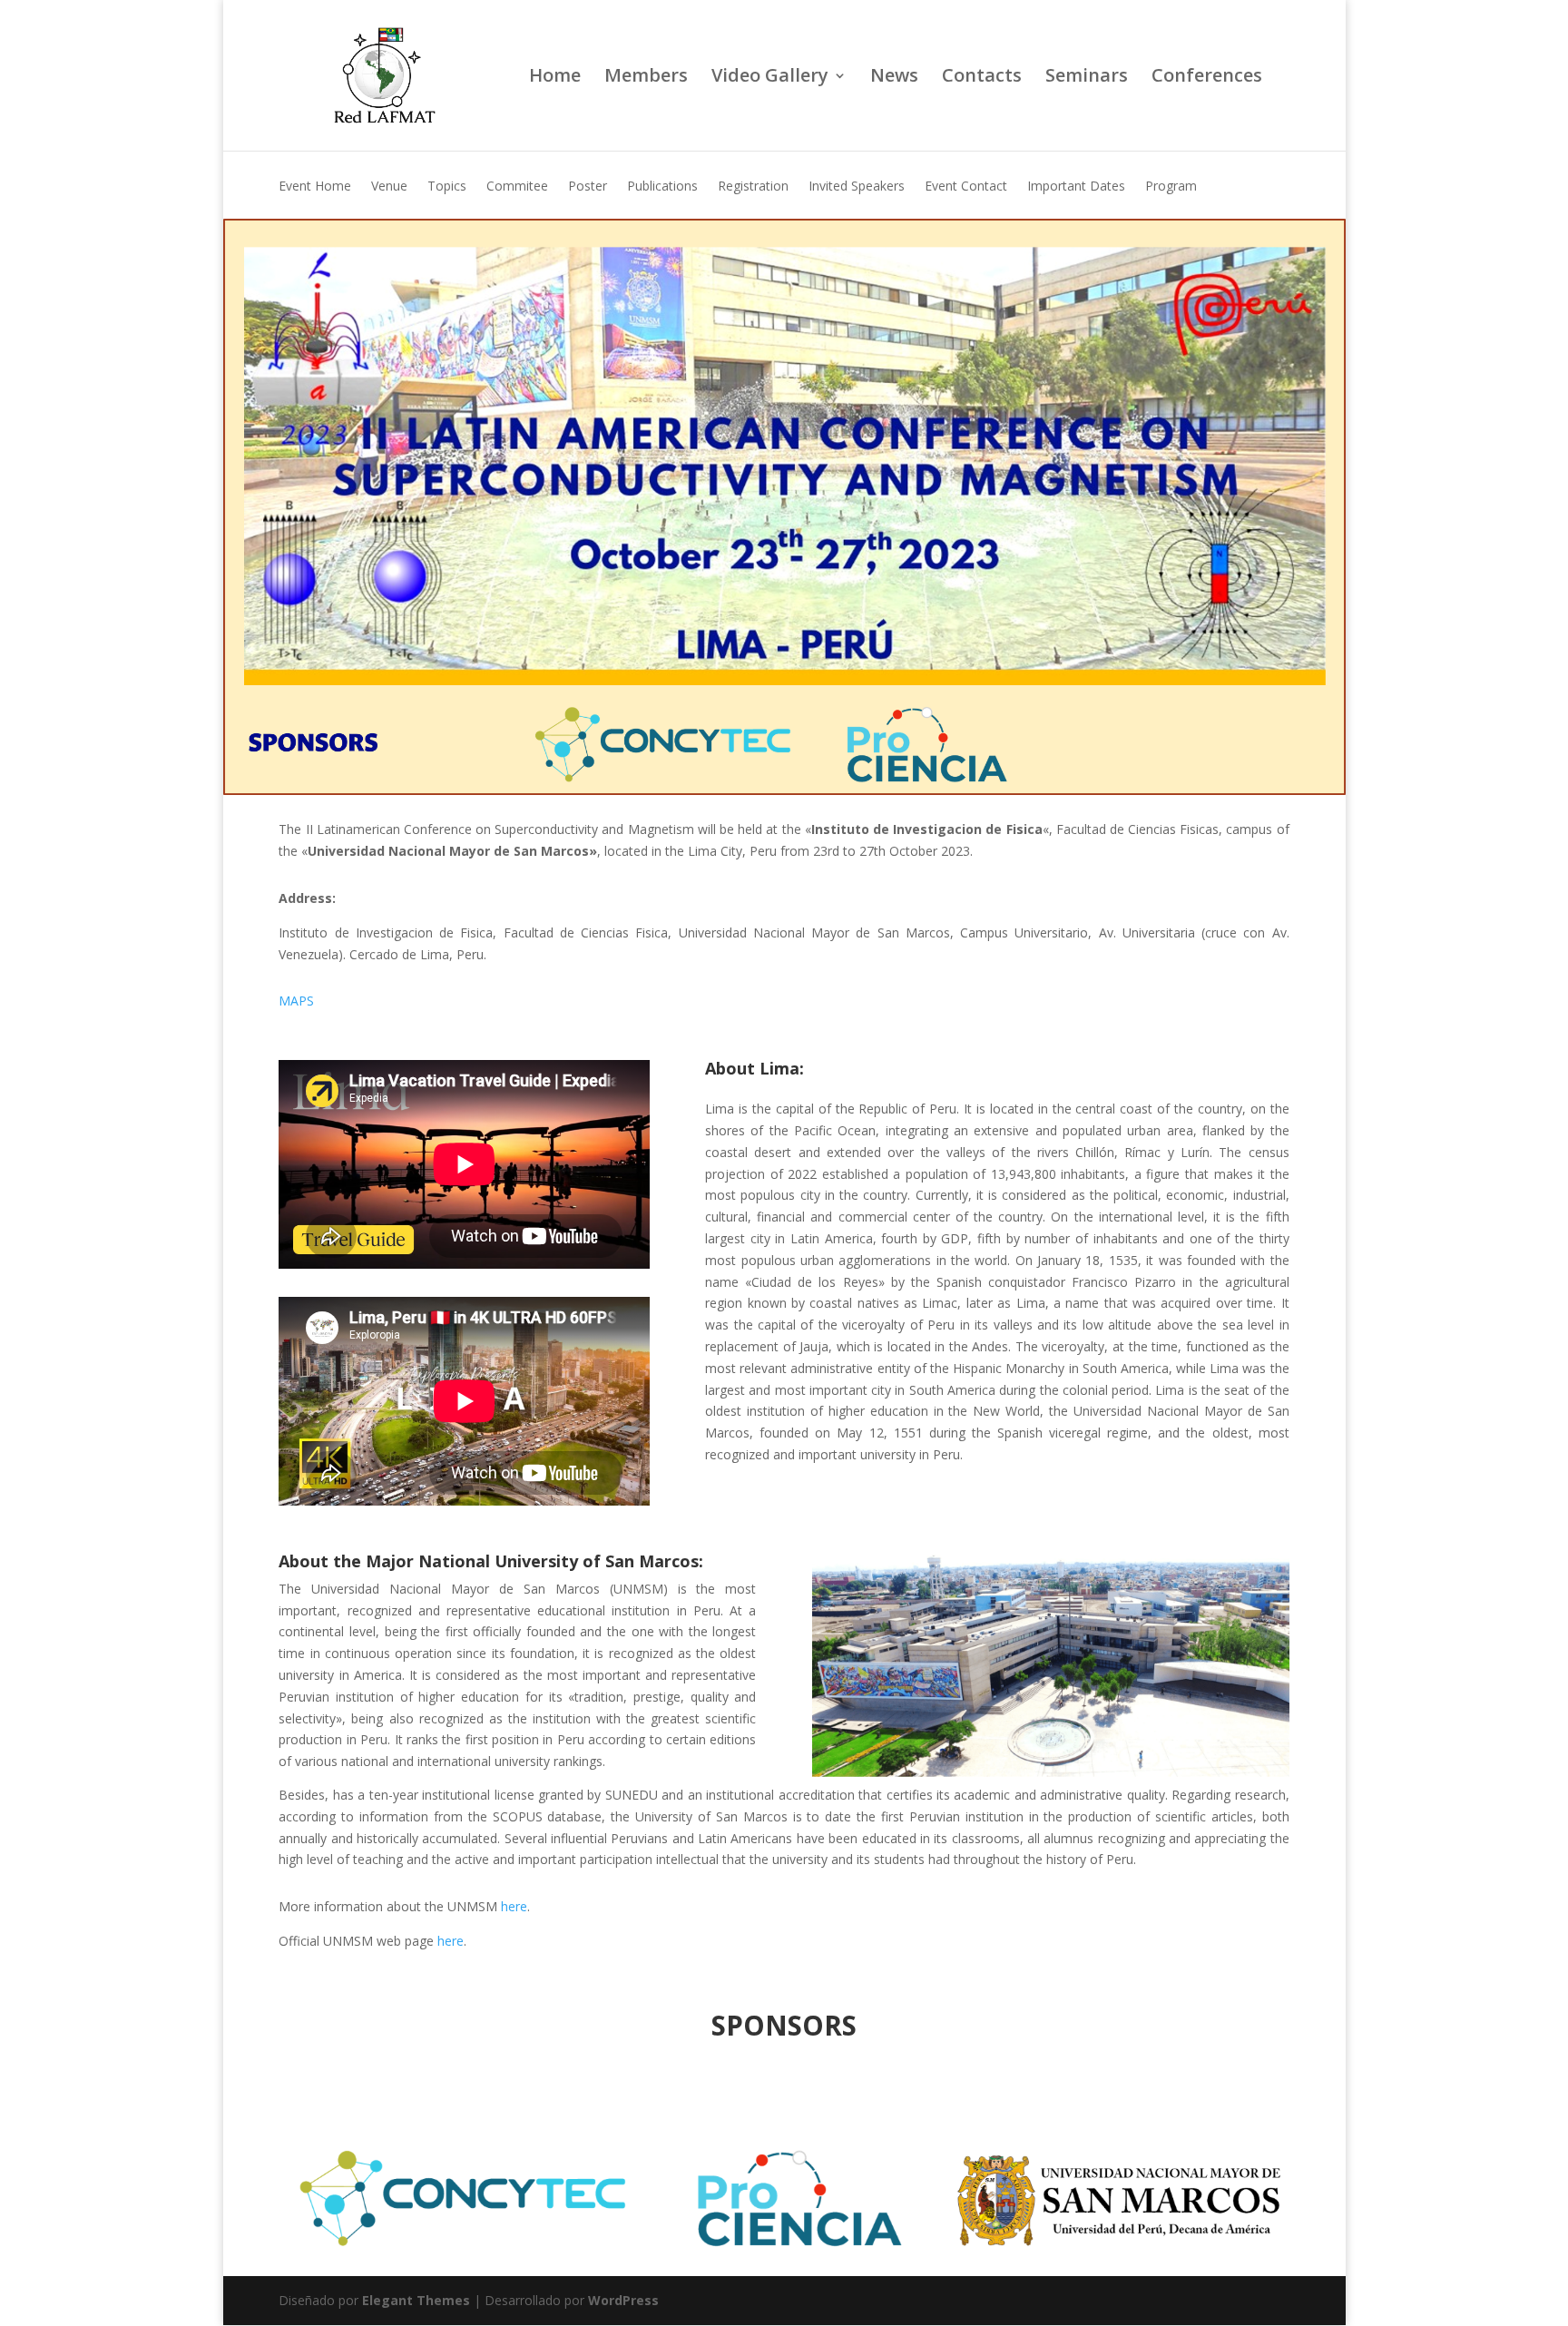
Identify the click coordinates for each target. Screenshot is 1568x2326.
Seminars (1087, 78)
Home (555, 78)
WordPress (623, 2300)
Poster (588, 187)
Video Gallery (770, 78)
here (514, 1906)
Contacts (982, 78)
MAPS (298, 1001)
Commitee (517, 187)
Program (1171, 187)
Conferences (1207, 78)
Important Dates (1076, 187)
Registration (753, 187)
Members (646, 78)
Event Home (315, 187)
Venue (389, 187)
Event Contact (966, 187)
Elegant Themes (416, 2300)
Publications (662, 187)
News (894, 78)
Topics (447, 187)
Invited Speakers (857, 187)
